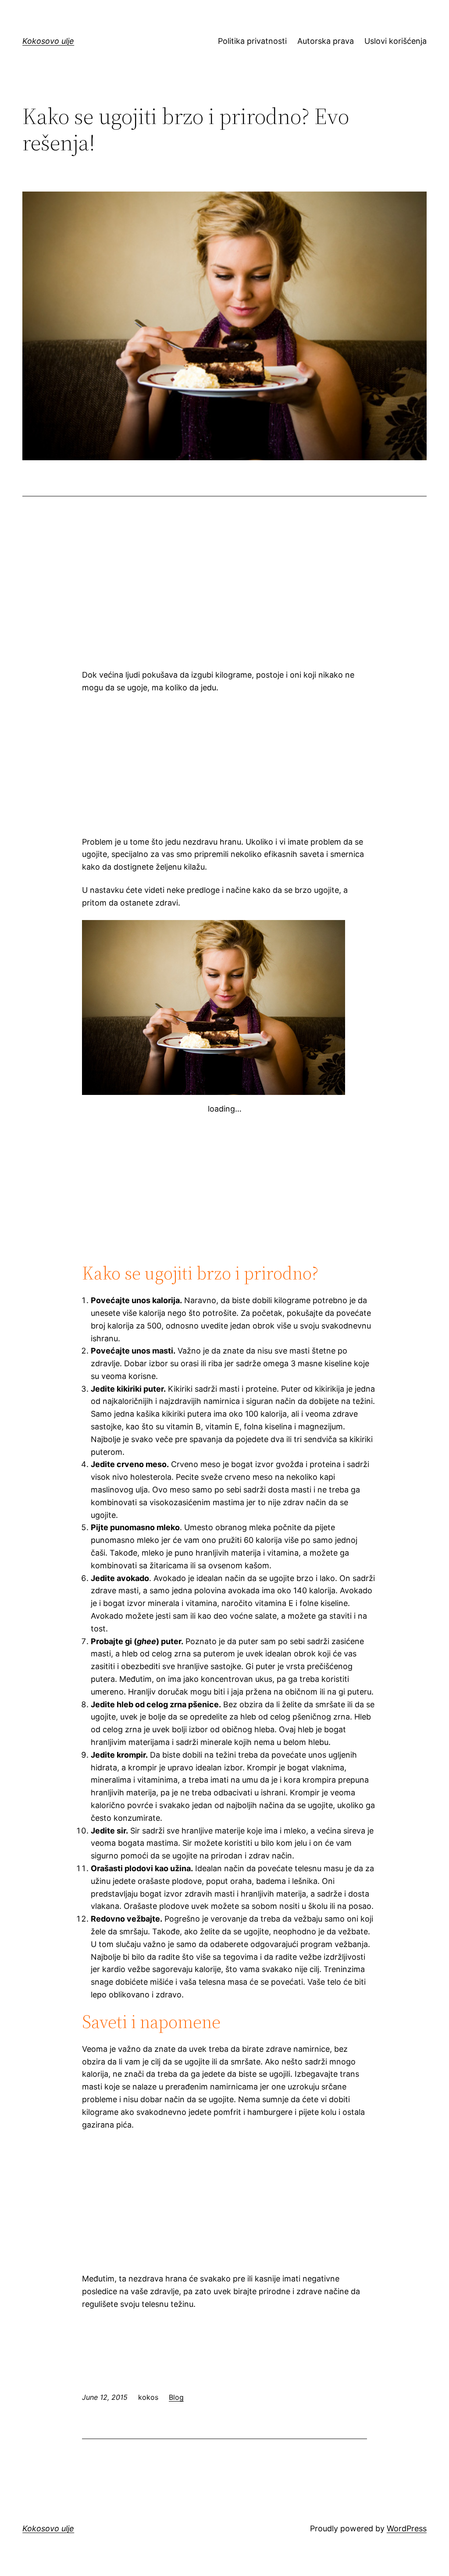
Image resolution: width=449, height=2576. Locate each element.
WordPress (407, 2528)
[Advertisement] (224, 593)
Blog (176, 2397)
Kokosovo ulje (48, 41)
